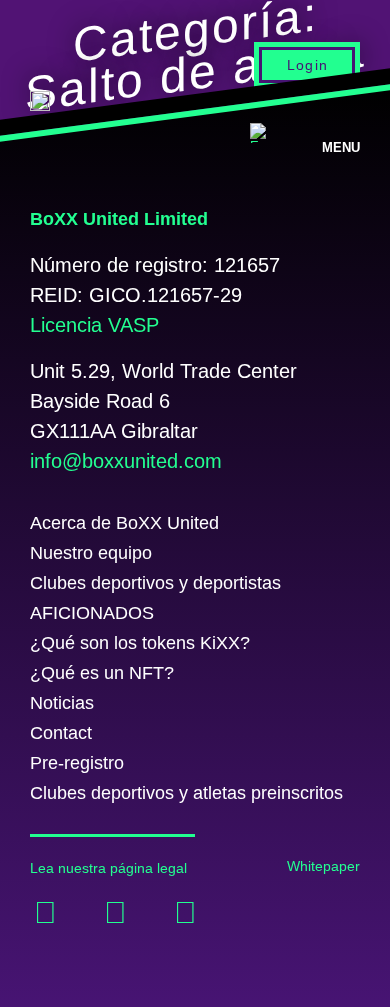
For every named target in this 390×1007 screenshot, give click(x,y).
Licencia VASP (94, 325)
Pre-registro (77, 763)
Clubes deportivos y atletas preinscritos (186, 793)
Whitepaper (323, 866)
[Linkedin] (115, 913)
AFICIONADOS (92, 613)
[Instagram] (185, 913)
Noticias (62, 703)
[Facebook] (45, 913)
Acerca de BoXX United (124, 523)
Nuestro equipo (91, 553)
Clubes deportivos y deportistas (155, 583)
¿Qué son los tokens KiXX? (140, 643)
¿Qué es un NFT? (102, 673)
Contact (61, 733)
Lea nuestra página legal (108, 868)
